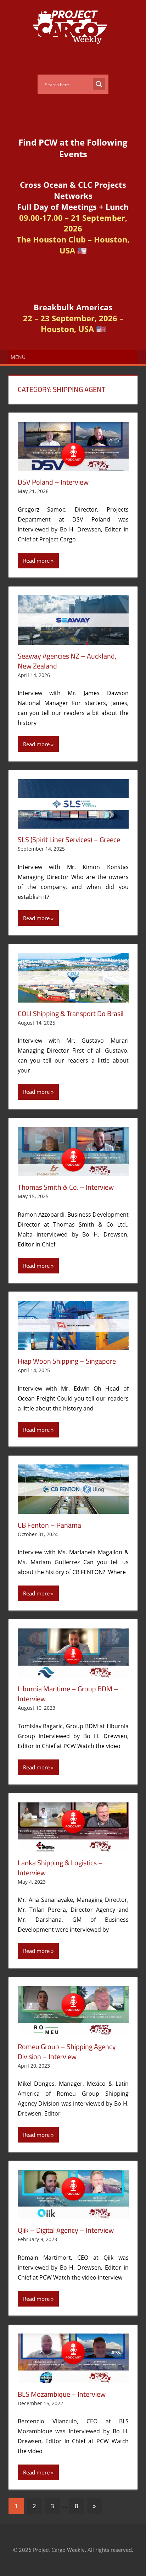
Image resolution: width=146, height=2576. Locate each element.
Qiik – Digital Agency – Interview (66, 2230)
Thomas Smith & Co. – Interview (66, 1187)
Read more (36, 561)
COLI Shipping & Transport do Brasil (71, 1013)
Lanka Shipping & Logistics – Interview (60, 1868)
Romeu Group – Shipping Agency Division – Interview (67, 2051)
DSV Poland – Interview (53, 482)
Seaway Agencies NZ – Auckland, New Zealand (67, 661)
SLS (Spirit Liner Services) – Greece (69, 839)
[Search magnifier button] (99, 84)
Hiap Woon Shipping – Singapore (67, 1361)
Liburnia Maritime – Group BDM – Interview (68, 1694)
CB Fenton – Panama (49, 1525)
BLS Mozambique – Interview (62, 2394)
